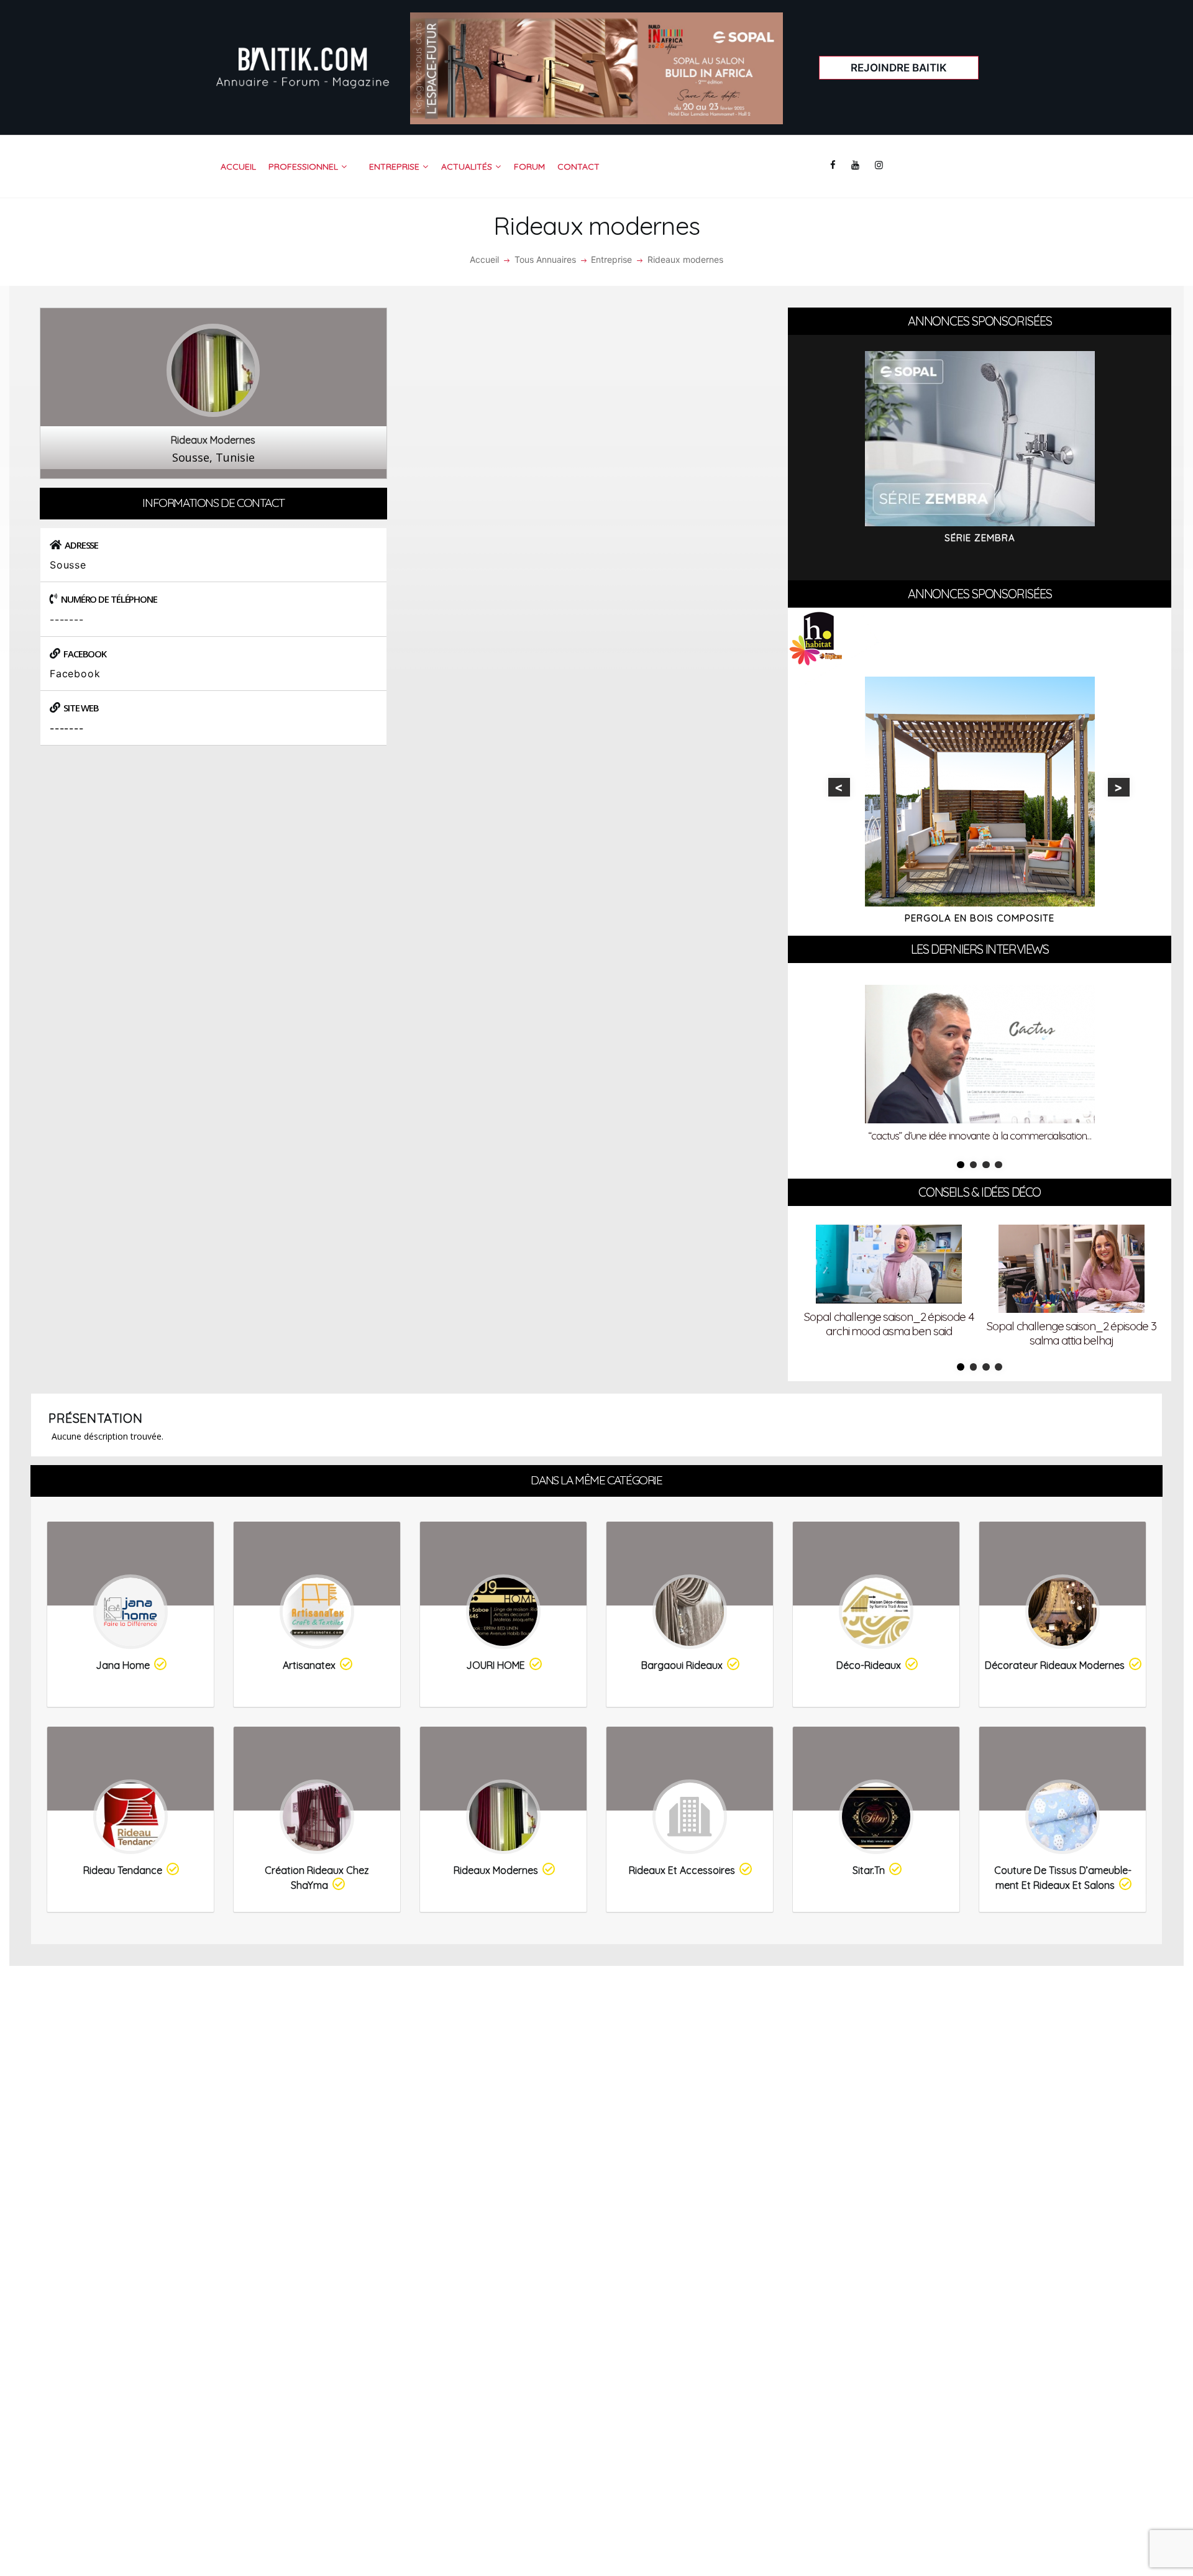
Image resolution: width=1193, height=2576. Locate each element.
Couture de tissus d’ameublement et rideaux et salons (1063, 1878)
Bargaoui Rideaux (682, 1665)
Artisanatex (309, 1665)
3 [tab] (986, 1165)
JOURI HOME (496, 1665)
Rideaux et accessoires (682, 1870)
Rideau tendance (123, 1870)
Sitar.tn (869, 1870)
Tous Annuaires (545, 259)
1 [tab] (961, 1165)
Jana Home (123, 1665)
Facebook (75, 674)
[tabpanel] (980, 1066)
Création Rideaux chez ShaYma (317, 1878)
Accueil (484, 259)
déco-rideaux (869, 1665)
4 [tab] (999, 1165)
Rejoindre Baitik (899, 68)
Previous (839, 787)
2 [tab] (974, 1165)
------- (67, 728)
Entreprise (611, 259)
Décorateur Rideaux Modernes (1055, 1665)
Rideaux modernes (496, 1870)
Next (1119, 787)
